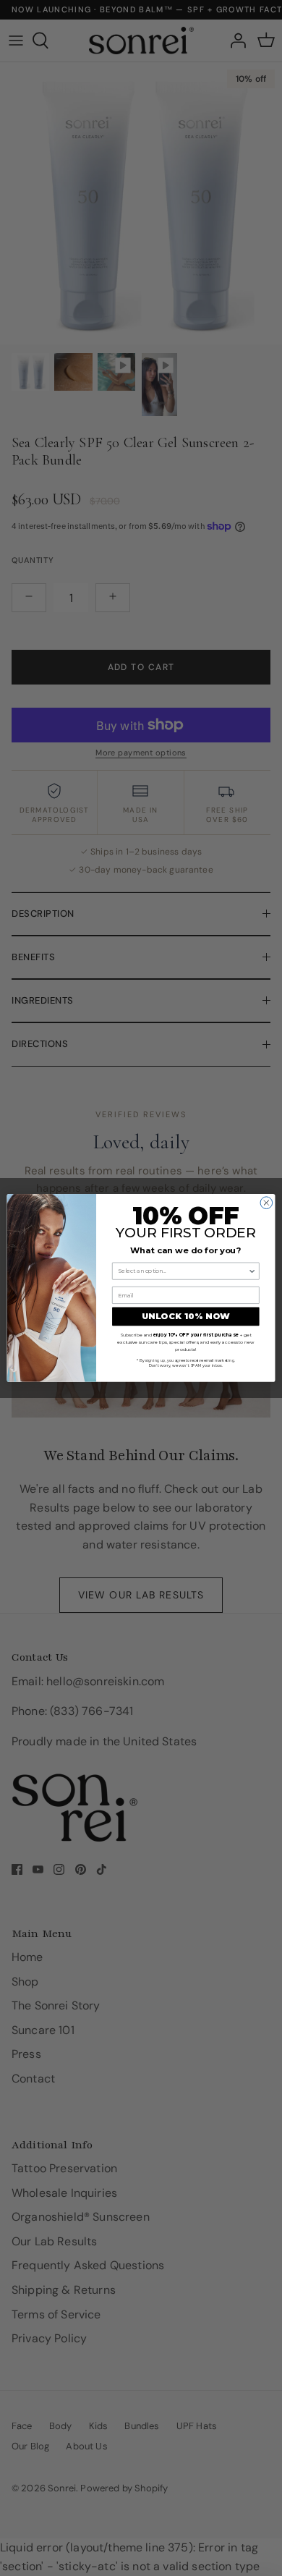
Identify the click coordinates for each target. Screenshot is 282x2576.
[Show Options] (252, 1272)
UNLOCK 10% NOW (186, 1317)
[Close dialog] (266, 1203)
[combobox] (183, 1272)
